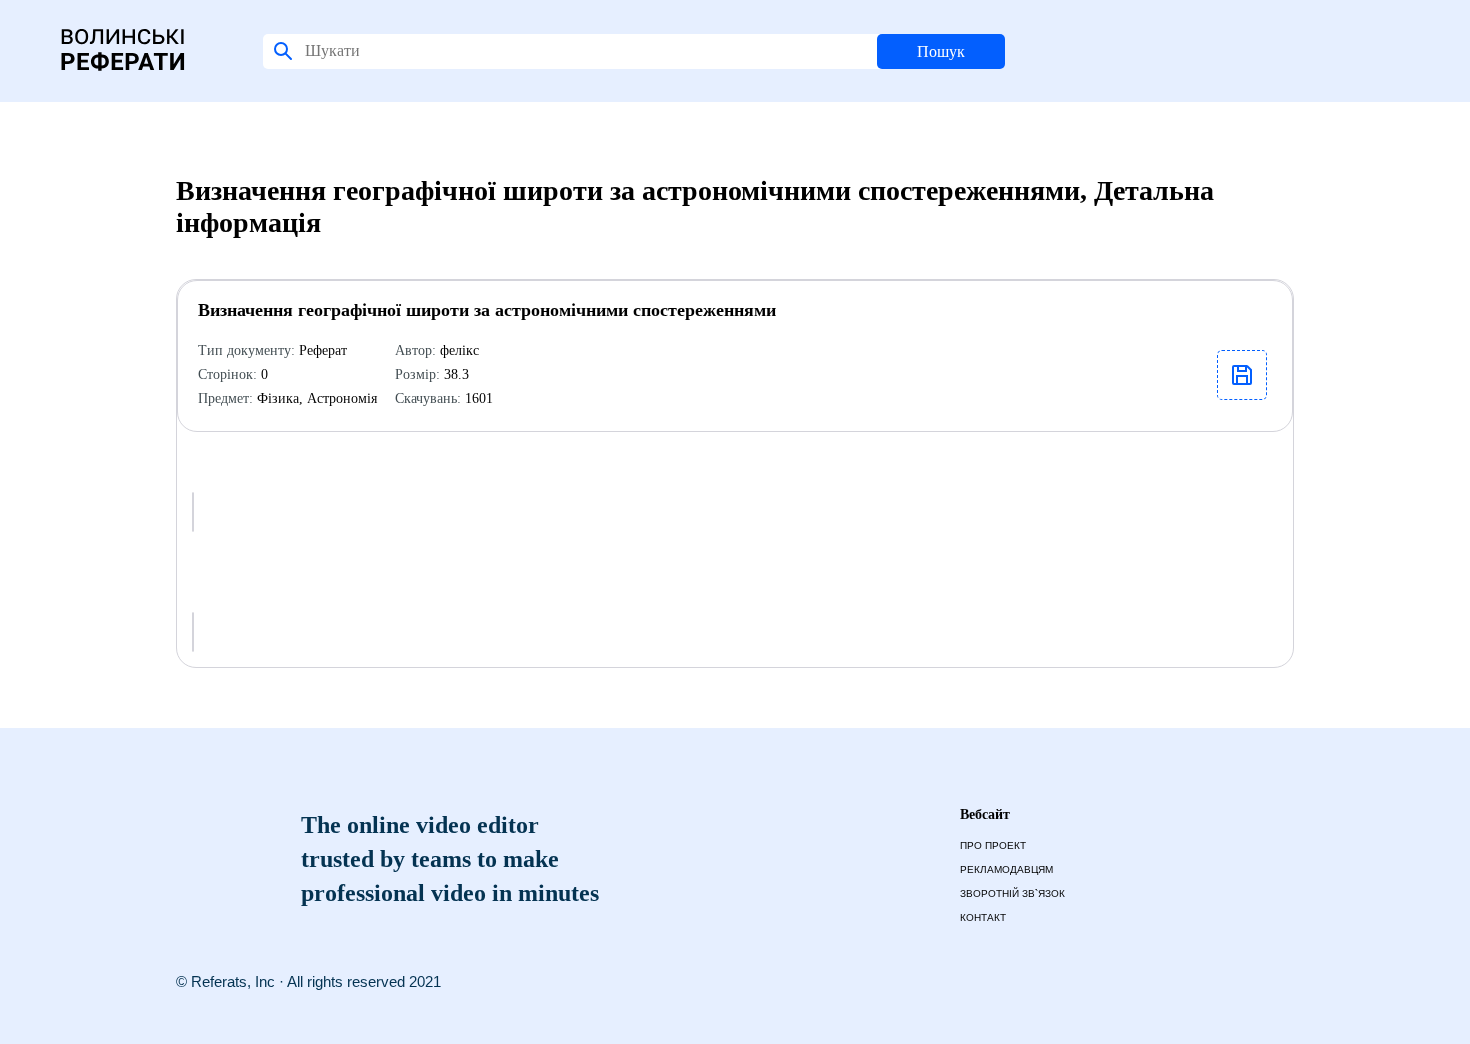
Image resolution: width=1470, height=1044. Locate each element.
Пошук (941, 51)
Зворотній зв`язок (1012, 893)
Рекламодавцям (1006, 869)
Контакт (983, 917)
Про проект (993, 845)
